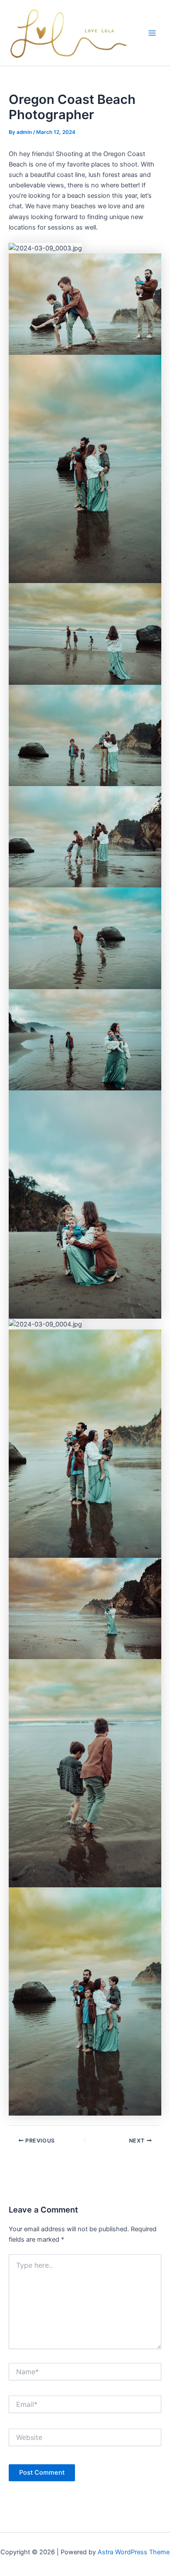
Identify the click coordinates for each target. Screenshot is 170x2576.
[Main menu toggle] (152, 33)
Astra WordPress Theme (134, 2552)
